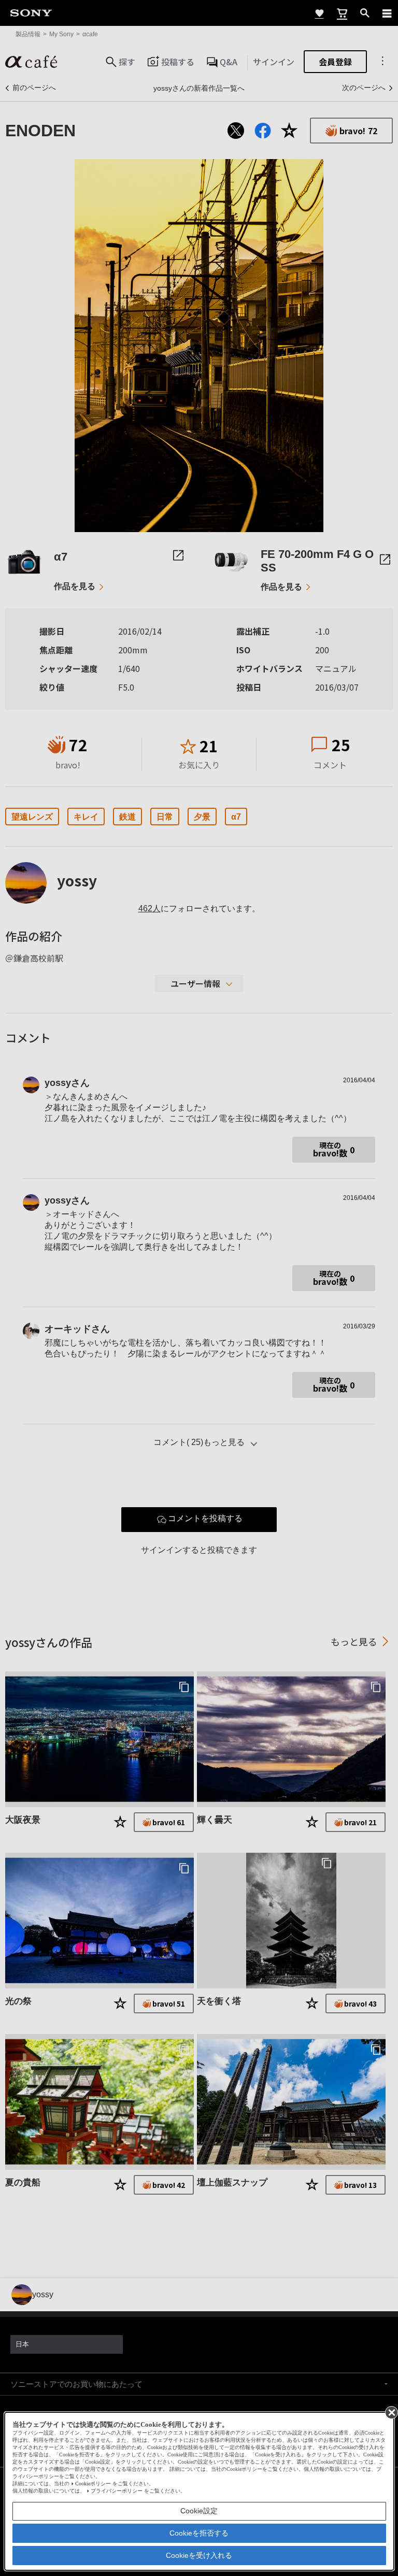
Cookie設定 (199, 2511)
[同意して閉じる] (391, 2412)
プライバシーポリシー (117, 2491)
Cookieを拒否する (199, 2533)
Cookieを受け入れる (199, 2555)
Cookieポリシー (93, 2484)
